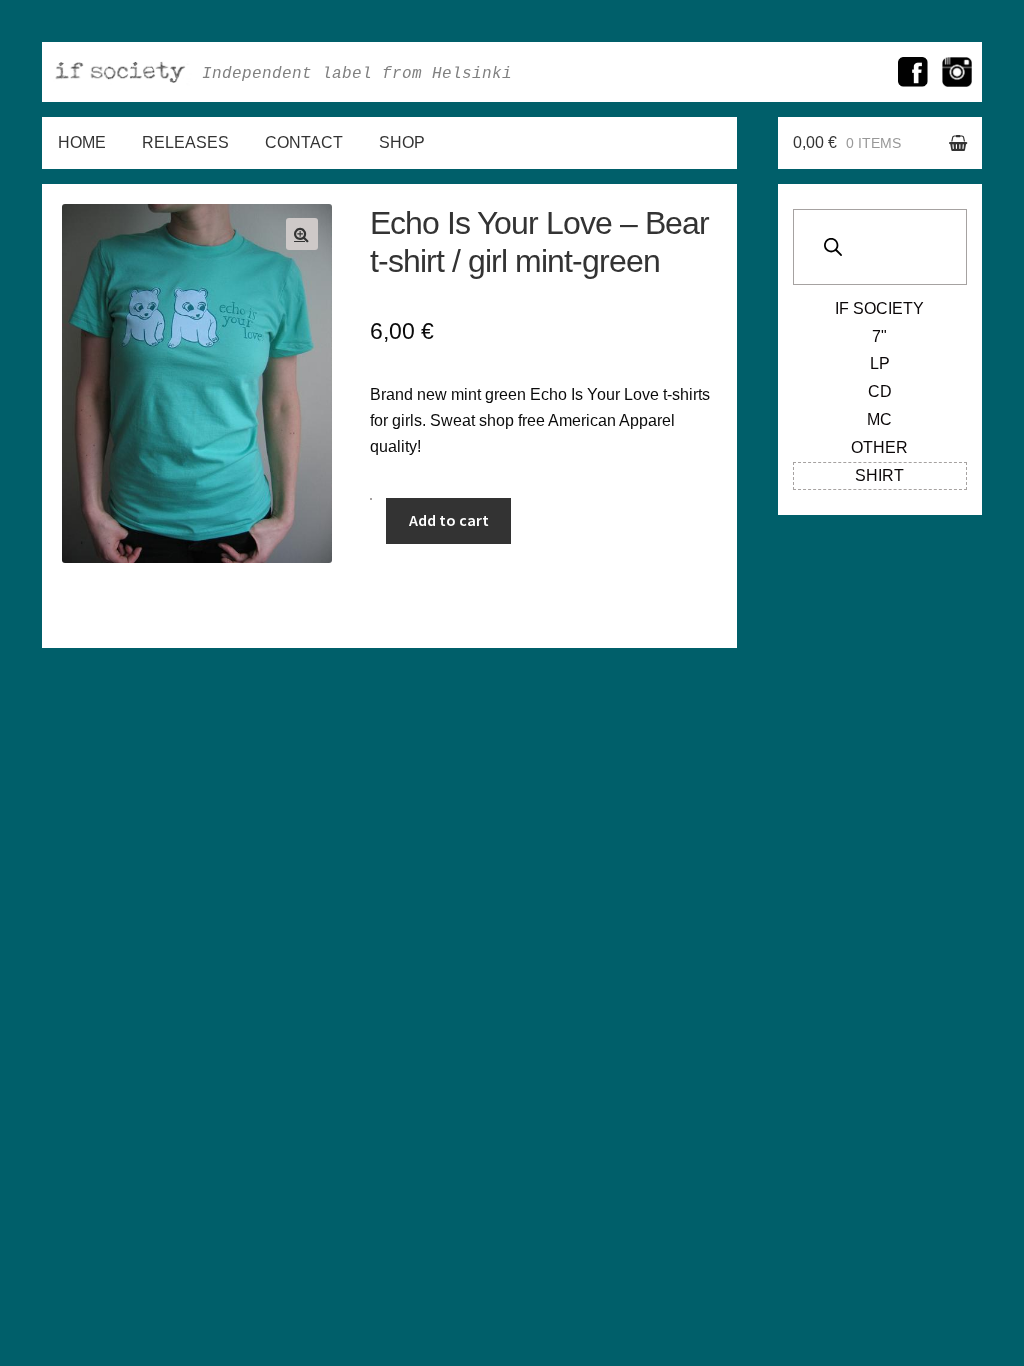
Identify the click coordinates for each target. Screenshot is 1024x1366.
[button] (302, 234)
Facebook (913, 72)
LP (880, 363)
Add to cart (449, 520)
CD (880, 391)
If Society (879, 308)
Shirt (879, 475)
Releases (185, 142)
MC (879, 419)
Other (879, 447)
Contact (304, 142)
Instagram (957, 72)
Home (82, 142)
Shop (402, 142)
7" (879, 336)
